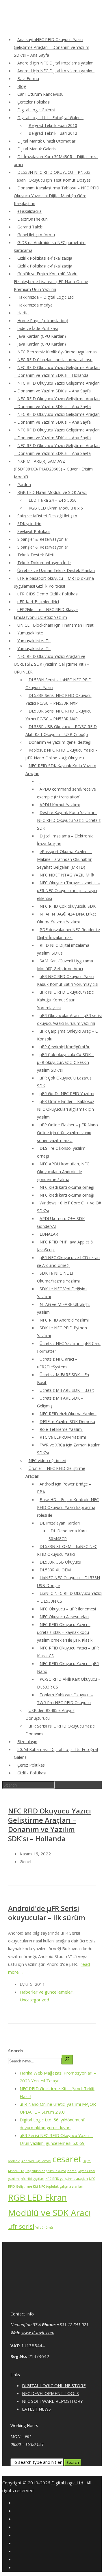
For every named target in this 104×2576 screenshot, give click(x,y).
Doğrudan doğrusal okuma (46, 2171)
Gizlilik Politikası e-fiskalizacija (45, 258)
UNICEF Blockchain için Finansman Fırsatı (56, 625)
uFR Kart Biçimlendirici (38, 602)
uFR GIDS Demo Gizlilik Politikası (48, 594)
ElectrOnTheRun (32, 219)
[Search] (67, 2060)
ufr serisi (21, 2226)
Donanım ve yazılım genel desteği (60, 742)
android (14, 2161)
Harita (23, 313)
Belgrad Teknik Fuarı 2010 (53, 125)
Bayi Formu (28, 79)
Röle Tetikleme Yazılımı (61, 1429)
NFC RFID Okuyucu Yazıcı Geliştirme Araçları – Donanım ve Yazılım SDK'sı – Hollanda (50, 1825)
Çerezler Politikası (34, 102)
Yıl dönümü (44, 2228)
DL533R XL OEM (55, 1570)
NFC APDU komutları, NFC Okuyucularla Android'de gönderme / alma (63, 1172)
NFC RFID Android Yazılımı (64, 1320)
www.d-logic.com (38, 2333)
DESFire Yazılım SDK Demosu (67, 1421)
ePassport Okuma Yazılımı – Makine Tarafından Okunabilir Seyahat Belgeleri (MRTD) (64, 859)
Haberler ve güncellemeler (46, 1992)
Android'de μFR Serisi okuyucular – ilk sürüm (47, 1913)
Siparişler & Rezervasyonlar (43, 539)
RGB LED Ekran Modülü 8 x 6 (56, 508)
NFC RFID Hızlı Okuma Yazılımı (68, 1414)
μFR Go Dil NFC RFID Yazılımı (67, 1094)
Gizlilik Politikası (32, 1773)
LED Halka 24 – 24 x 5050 (53, 500)
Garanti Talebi (30, 227)
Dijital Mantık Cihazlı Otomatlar (46, 141)
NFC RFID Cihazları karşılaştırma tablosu (55, 360)
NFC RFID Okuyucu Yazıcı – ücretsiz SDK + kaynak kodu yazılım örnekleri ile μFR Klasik (65, 1632)
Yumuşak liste (30, 633)
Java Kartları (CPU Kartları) (42, 336)
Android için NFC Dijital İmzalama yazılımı (56, 63)
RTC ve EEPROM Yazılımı (63, 1437)
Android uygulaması (36, 2161)
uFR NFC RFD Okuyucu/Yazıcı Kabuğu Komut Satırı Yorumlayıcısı (66, 1000)
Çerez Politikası (31, 1765)
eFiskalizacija (29, 211)
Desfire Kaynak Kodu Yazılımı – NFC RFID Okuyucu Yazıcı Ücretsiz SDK (69, 820)
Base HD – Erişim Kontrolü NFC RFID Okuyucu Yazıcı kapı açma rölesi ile (68, 1507)
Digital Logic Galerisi (36, 110)
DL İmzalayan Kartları (60, 1523)
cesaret (67, 2159)
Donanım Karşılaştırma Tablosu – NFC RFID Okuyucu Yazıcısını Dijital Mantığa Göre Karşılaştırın (57, 196)
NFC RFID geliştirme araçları (67, 2179)
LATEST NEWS (36, 2409)
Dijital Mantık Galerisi (37, 149)
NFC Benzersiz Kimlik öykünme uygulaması (57, 352)
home (72, 2171)
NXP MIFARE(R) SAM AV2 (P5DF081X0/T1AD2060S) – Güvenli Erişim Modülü (53, 469)
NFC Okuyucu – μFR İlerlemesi (68, 1609)
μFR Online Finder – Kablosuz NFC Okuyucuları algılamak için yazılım (66, 1109)
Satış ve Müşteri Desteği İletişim (47, 516)
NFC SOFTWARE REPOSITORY (52, 2401)
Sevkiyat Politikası (34, 531)
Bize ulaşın (27, 1742)
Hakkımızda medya (35, 305)
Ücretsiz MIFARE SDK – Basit (67, 1390)
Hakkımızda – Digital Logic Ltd (45, 297)
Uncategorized (34, 2000)
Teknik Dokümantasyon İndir (44, 563)
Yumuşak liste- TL (34, 641)
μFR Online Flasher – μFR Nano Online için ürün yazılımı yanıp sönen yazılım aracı (67, 1133)
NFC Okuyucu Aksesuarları (64, 1617)
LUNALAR (49, 1234)
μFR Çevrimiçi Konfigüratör (65, 1047)
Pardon (24, 485)
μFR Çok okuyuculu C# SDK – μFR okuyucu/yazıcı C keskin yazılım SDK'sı (66, 1062)
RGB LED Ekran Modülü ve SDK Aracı (52, 492)
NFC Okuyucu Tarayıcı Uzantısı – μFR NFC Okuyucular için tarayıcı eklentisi (68, 891)
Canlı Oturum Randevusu (40, 94)
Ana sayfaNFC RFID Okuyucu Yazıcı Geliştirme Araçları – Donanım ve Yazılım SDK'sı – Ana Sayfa (52, 47)
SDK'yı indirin (29, 524)
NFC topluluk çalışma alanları (61, 2186)
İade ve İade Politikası (38, 328)
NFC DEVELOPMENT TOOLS (50, 2393)
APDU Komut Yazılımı (60, 805)
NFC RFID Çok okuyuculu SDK (68, 906)
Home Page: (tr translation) (43, 321)
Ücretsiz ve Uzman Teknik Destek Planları (56, 570)
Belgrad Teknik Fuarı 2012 (53, 133)
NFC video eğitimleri (47, 1460)
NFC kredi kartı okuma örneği (67, 1187)
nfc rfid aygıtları (32, 2179)
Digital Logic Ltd (67, 2483)
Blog (22, 86)
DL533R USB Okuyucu (60, 1562)
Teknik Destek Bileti (36, 555)
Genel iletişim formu (36, 235)
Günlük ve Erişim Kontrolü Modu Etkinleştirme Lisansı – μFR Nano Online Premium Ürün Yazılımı (51, 282)
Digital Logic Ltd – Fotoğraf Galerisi (50, 118)
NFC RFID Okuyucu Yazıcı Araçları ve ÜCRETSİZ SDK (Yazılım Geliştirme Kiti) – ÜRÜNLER (52, 664)
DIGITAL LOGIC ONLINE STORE (54, 2385)
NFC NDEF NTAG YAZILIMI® (67, 875)
